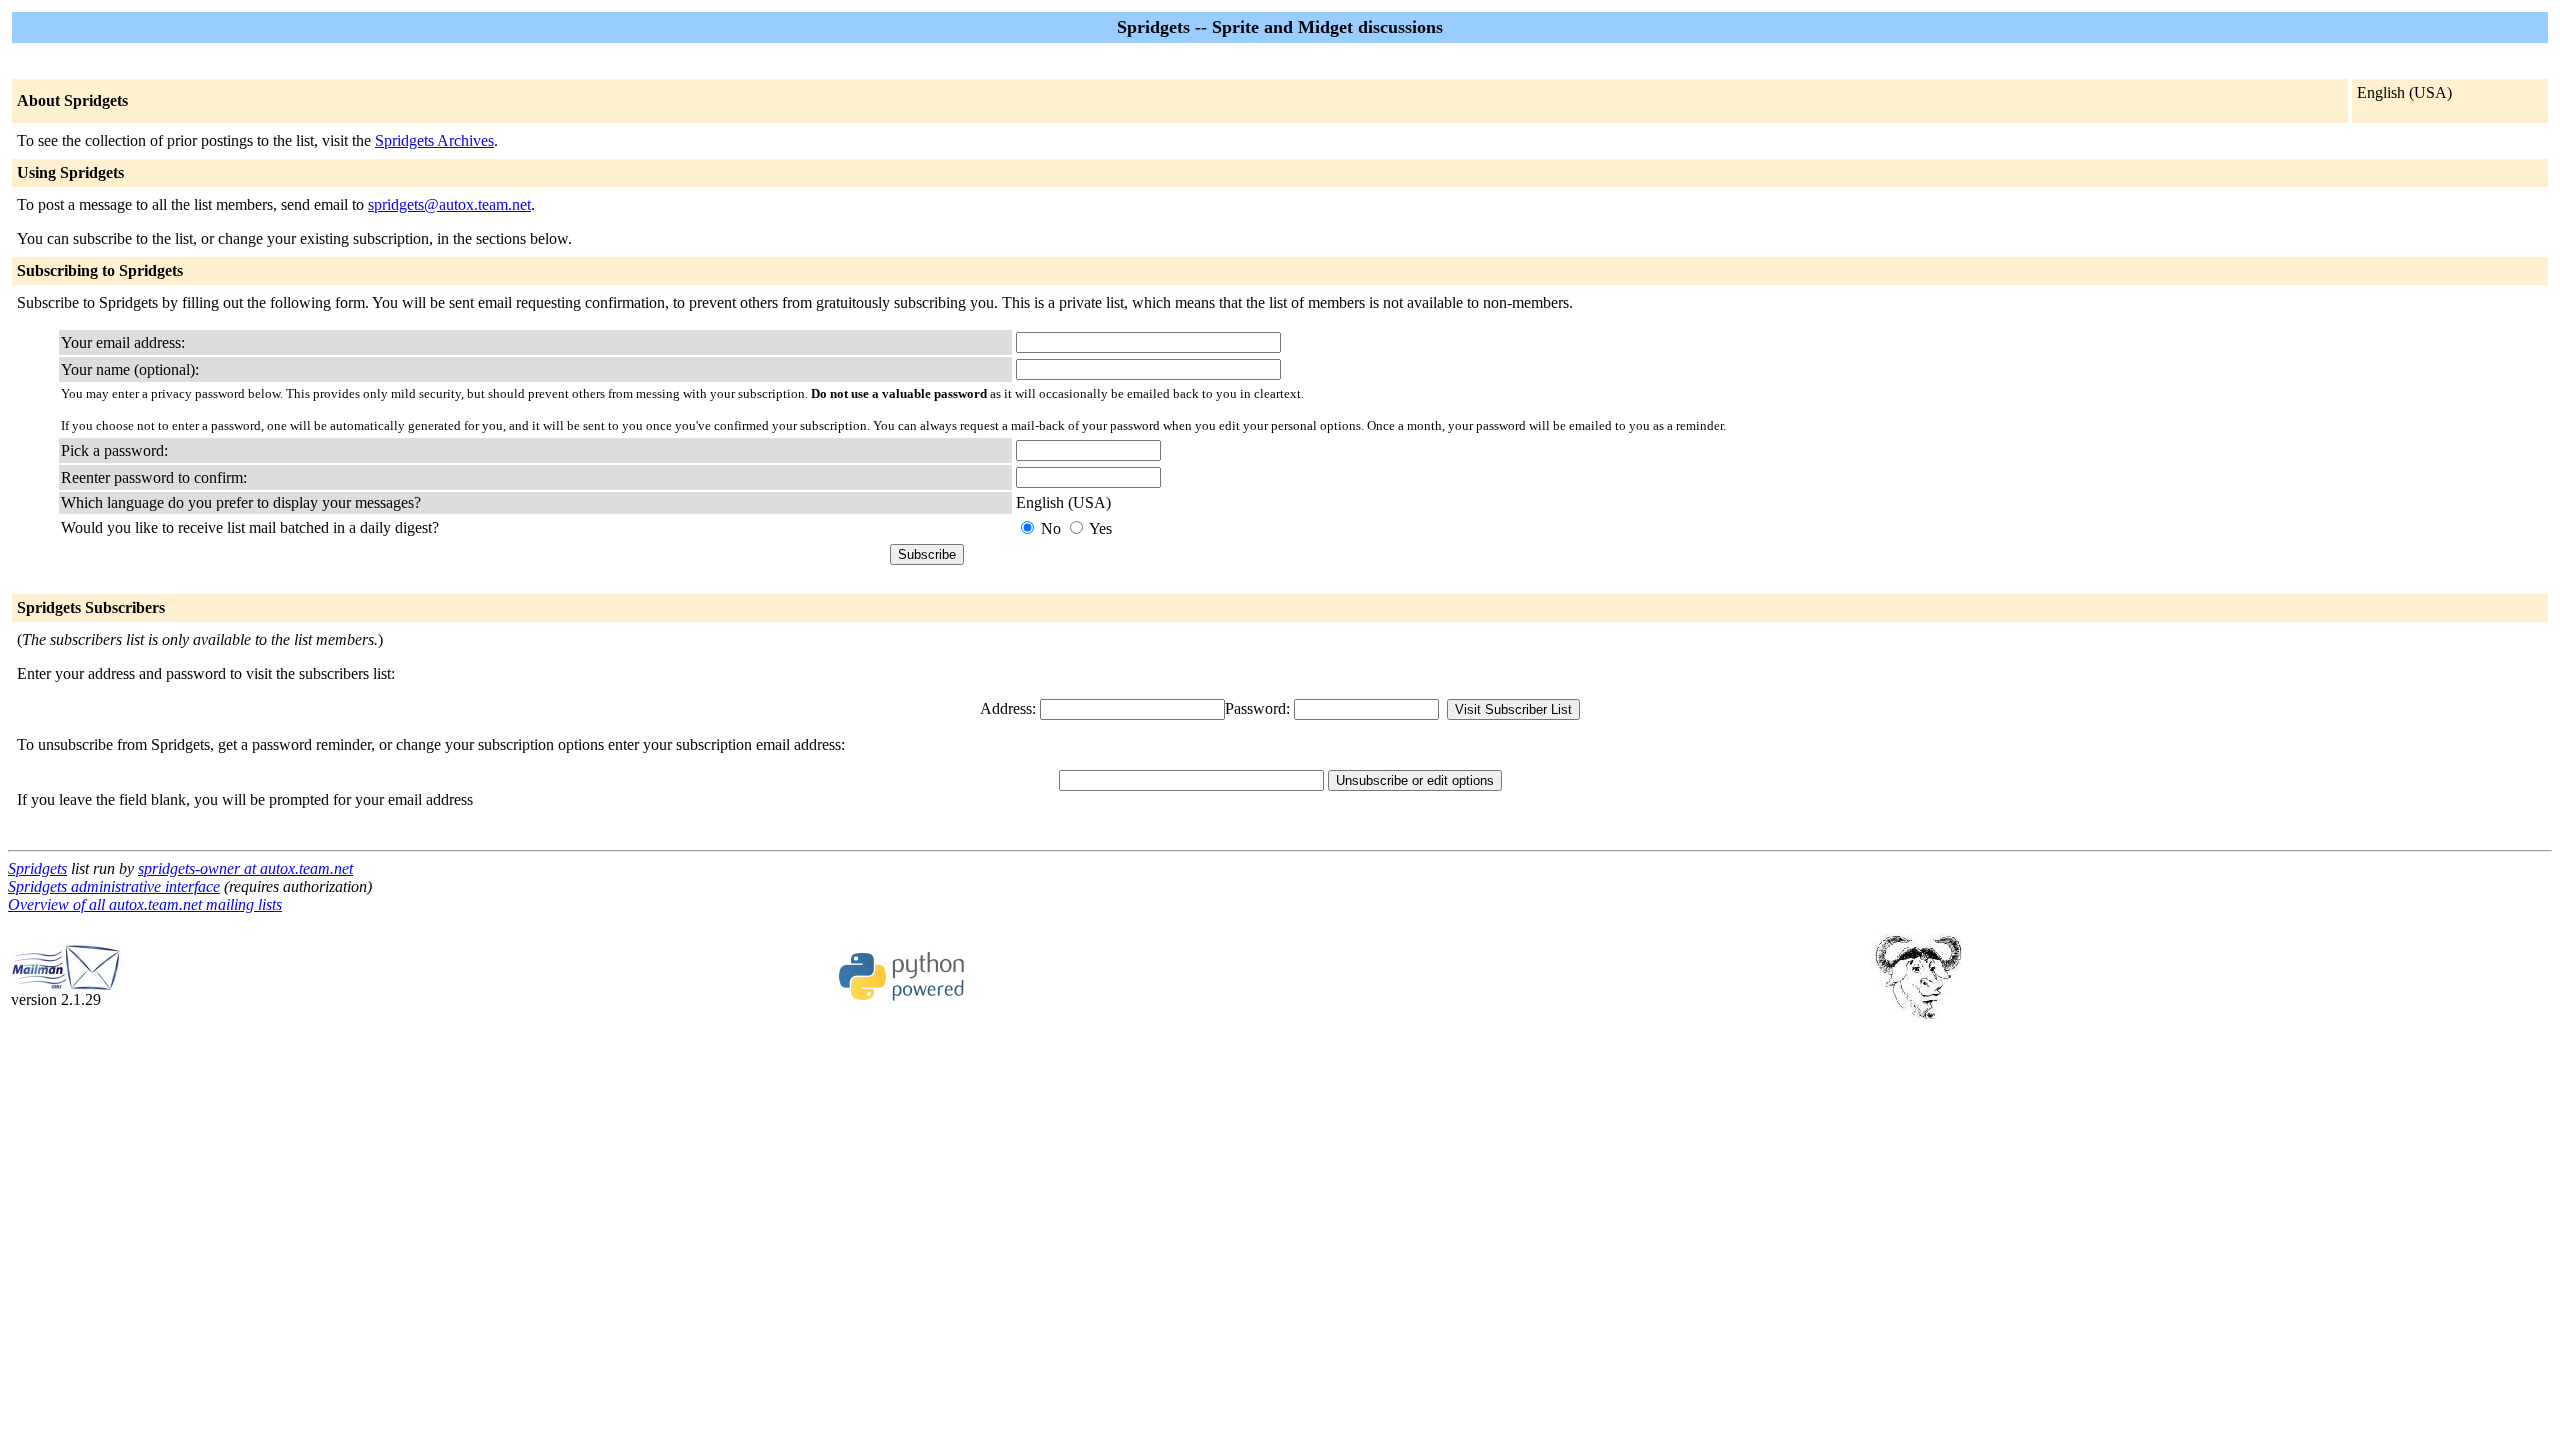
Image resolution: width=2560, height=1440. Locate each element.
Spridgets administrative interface (114, 886)
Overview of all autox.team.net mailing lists (145, 904)
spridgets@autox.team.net (449, 204)
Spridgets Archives (434, 140)
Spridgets (37, 868)
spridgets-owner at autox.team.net (245, 868)
